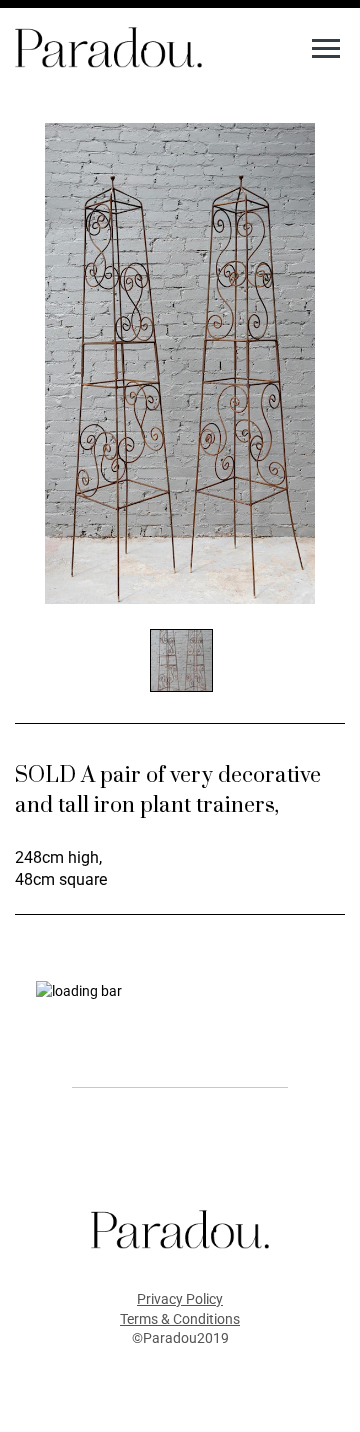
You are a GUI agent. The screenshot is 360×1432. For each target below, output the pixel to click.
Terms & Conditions (180, 1319)
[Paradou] (108, 46)
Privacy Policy (180, 1299)
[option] (180, 363)
